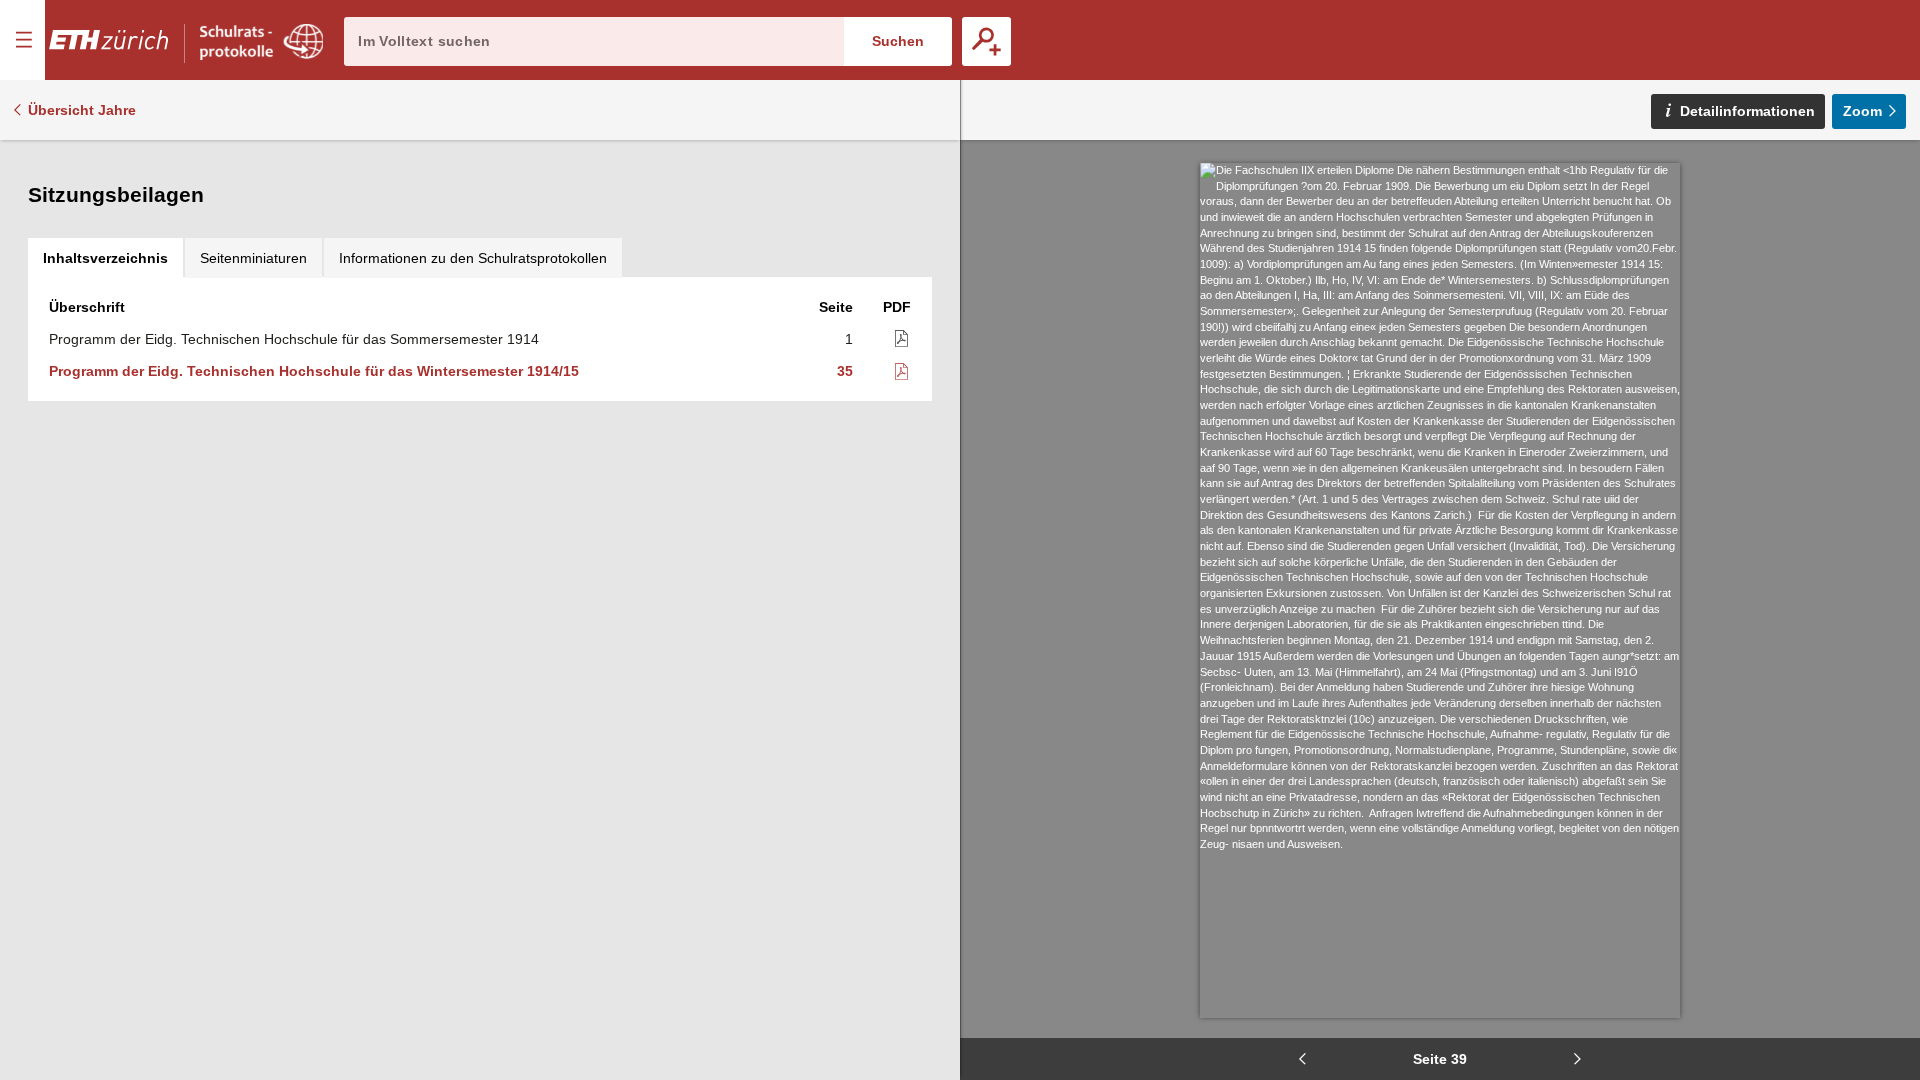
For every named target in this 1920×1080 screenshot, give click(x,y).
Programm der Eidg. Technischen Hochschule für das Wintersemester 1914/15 (314, 371)
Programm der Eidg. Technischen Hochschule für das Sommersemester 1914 (294, 339)
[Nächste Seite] (1578, 1059)
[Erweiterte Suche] (986, 41)
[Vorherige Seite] (1302, 1059)
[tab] (105, 258)
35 (845, 371)
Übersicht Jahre (82, 110)
